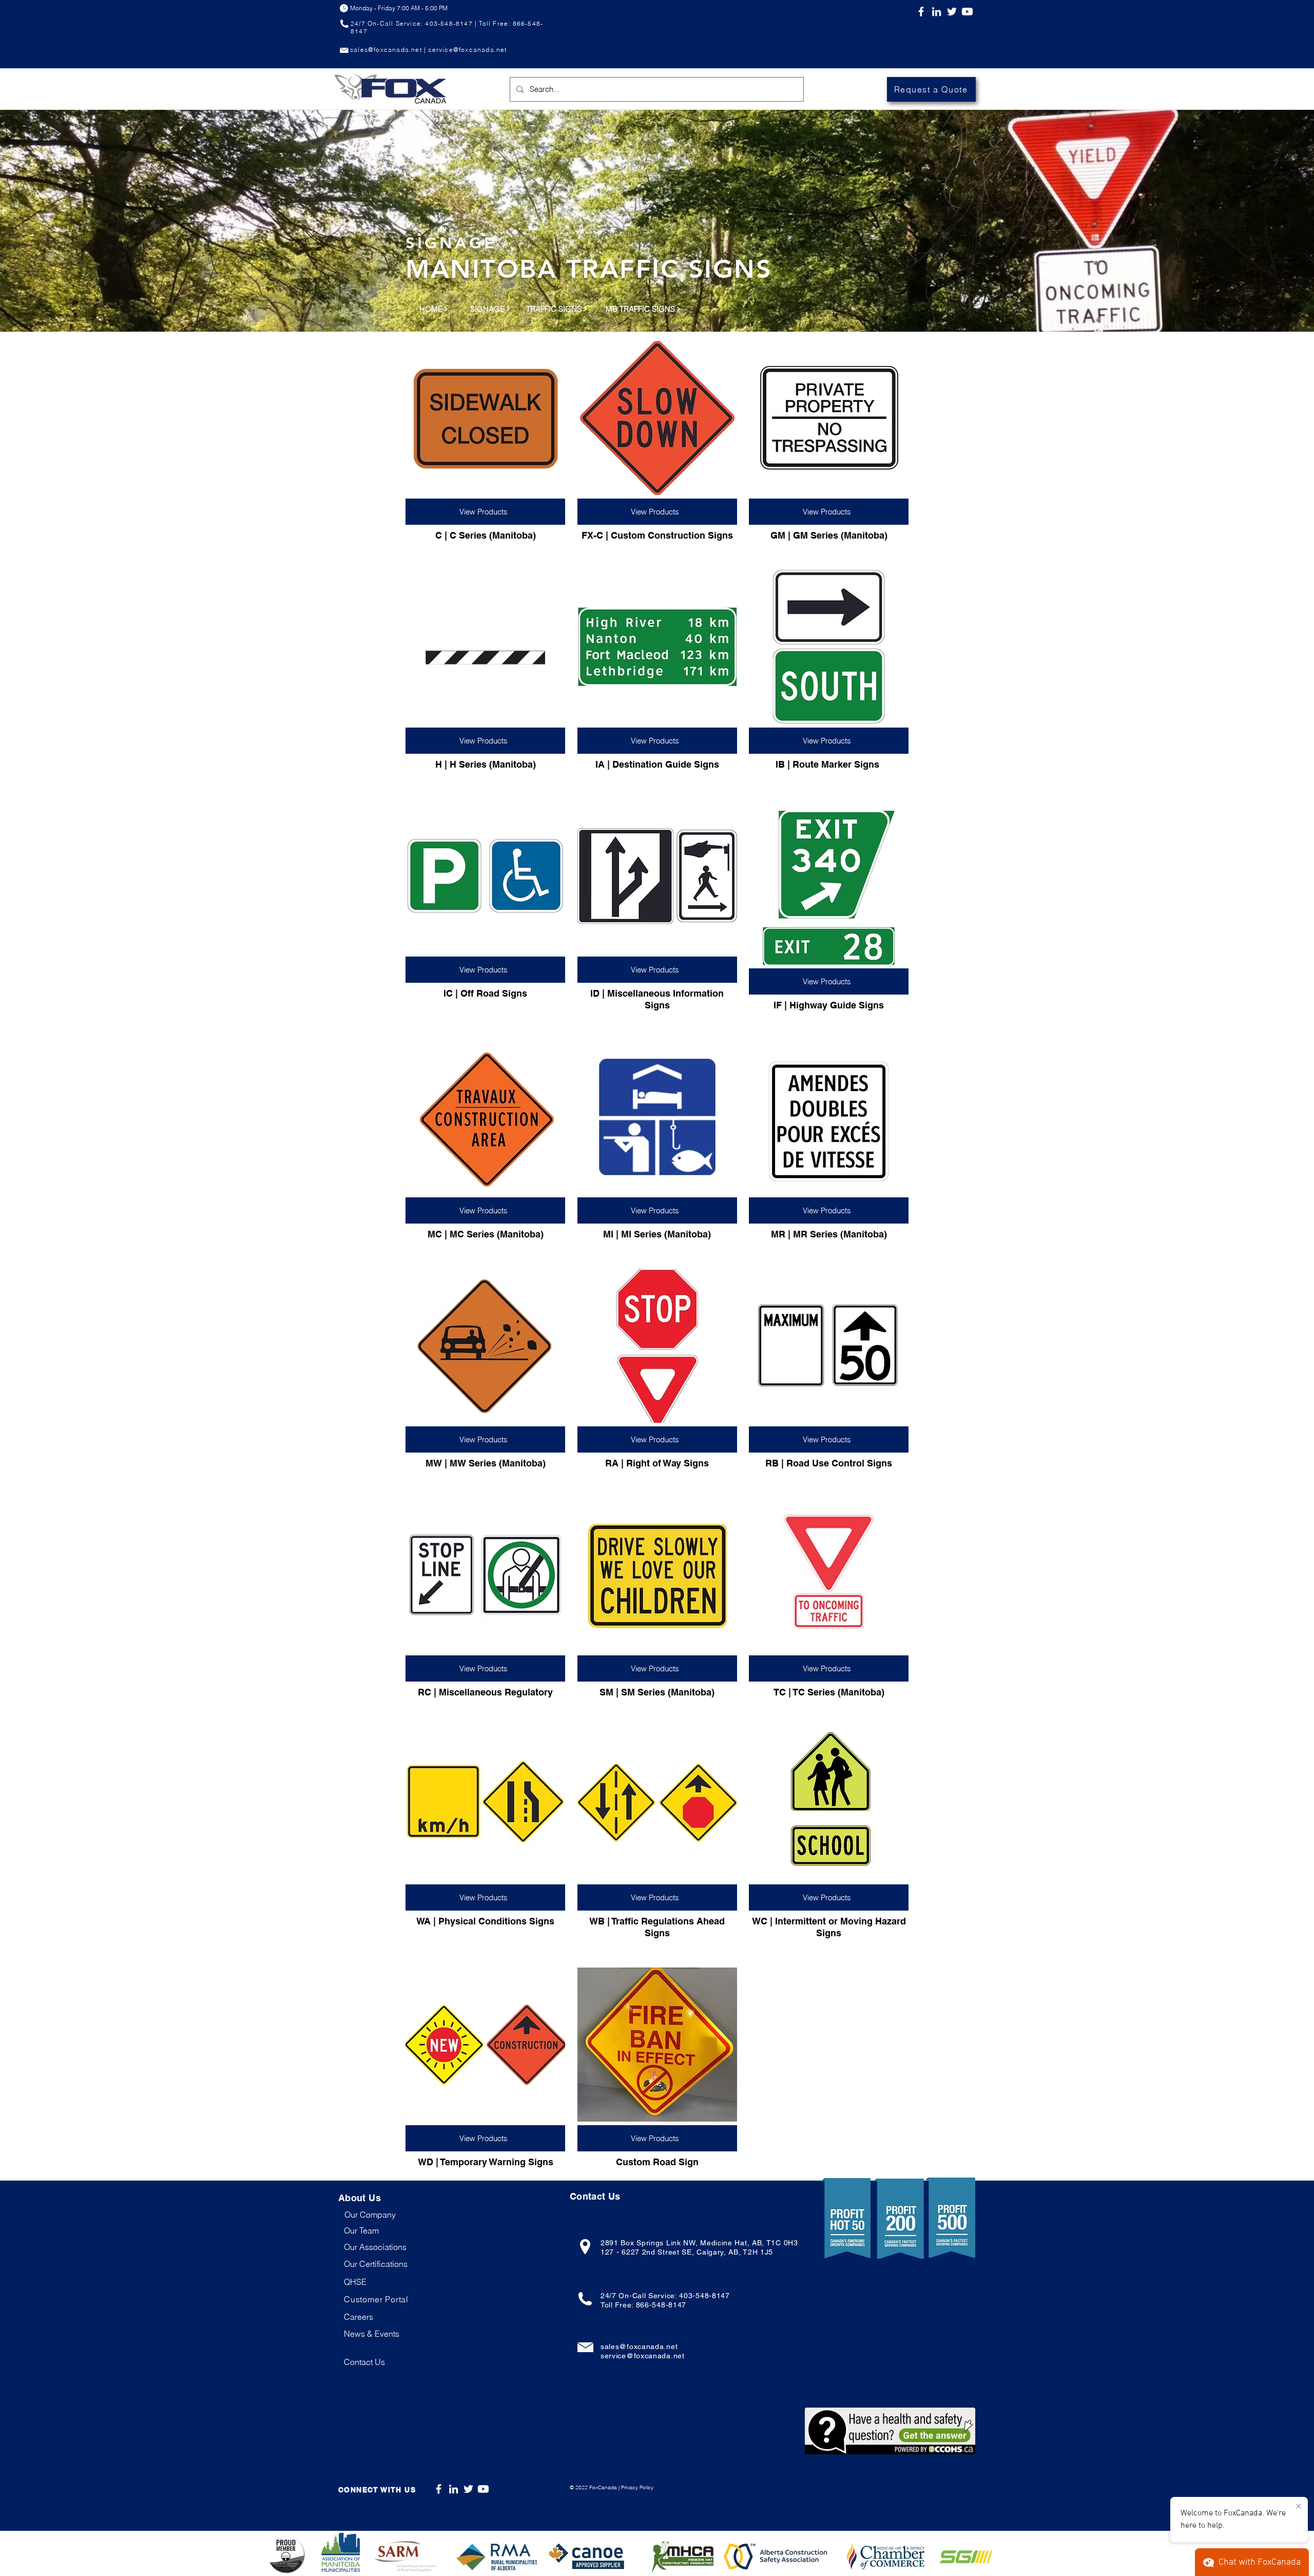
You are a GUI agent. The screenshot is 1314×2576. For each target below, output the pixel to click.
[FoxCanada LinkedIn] (936, 12)
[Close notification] (1299, 2507)
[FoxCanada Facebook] (921, 12)
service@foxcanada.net (643, 2356)
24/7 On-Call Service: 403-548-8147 (665, 2296)
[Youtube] (967, 12)
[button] (376, 2299)
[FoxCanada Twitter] (952, 12)
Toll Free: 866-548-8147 (643, 2305)
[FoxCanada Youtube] (483, 2489)
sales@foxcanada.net (639, 2346)
